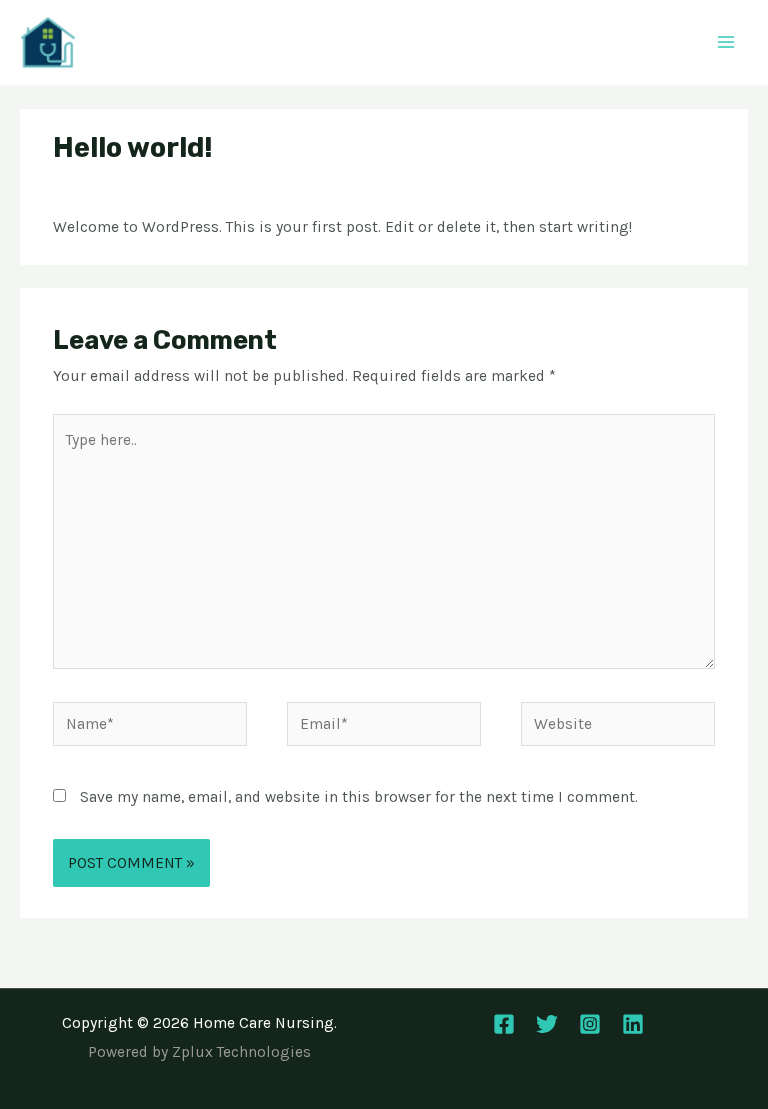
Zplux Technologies (241, 1052)
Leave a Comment (116, 186)
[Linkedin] (633, 1024)
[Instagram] (590, 1024)
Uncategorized (246, 186)
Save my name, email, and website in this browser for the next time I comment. (359, 797)
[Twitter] (547, 1024)
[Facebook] (504, 1024)
